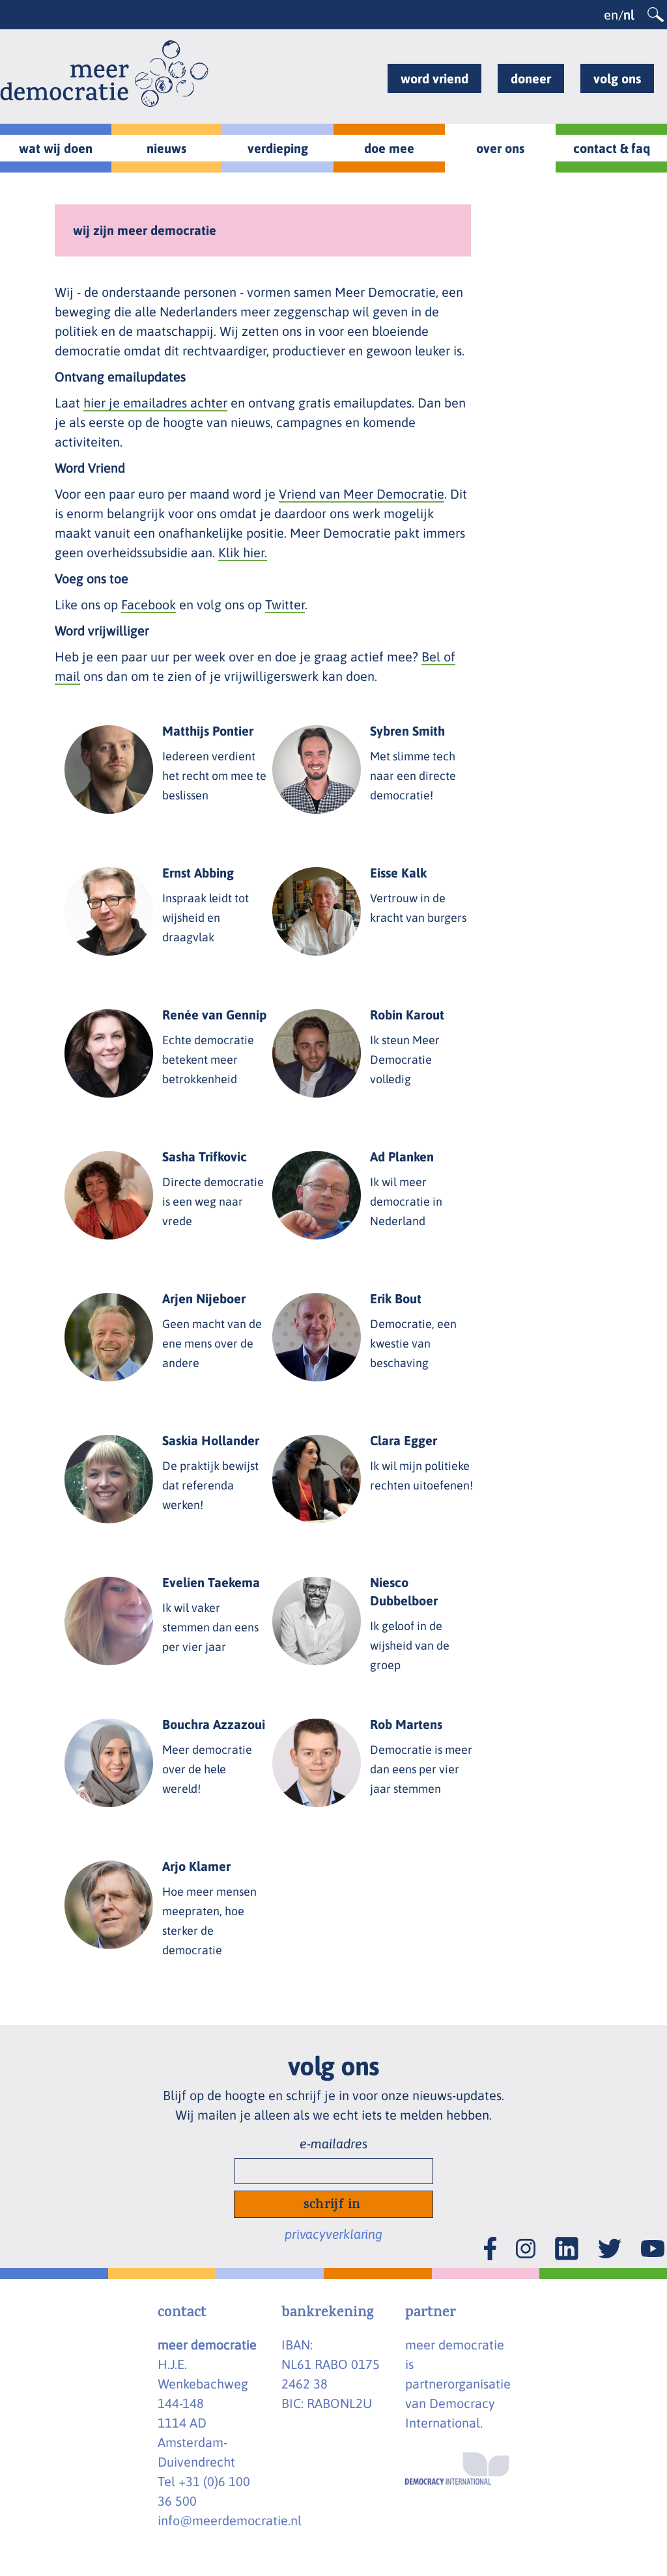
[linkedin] (567, 2235)
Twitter (285, 604)
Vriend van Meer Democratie (362, 494)
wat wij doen (56, 148)
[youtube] (653, 2238)
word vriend (434, 78)
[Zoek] (656, 15)
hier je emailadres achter (155, 403)
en (611, 15)
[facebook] (490, 2235)
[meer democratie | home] (104, 74)
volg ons (617, 78)
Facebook (149, 604)
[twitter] (610, 2237)
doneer (531, 78)
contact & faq (612, 148)
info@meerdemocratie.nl (230, 2520)
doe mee (389, 148)
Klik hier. (243, 552)
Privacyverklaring (333, 2234)
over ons (500, 148)
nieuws (166, 148)
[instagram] (526, 2237)
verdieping (278, 148)
